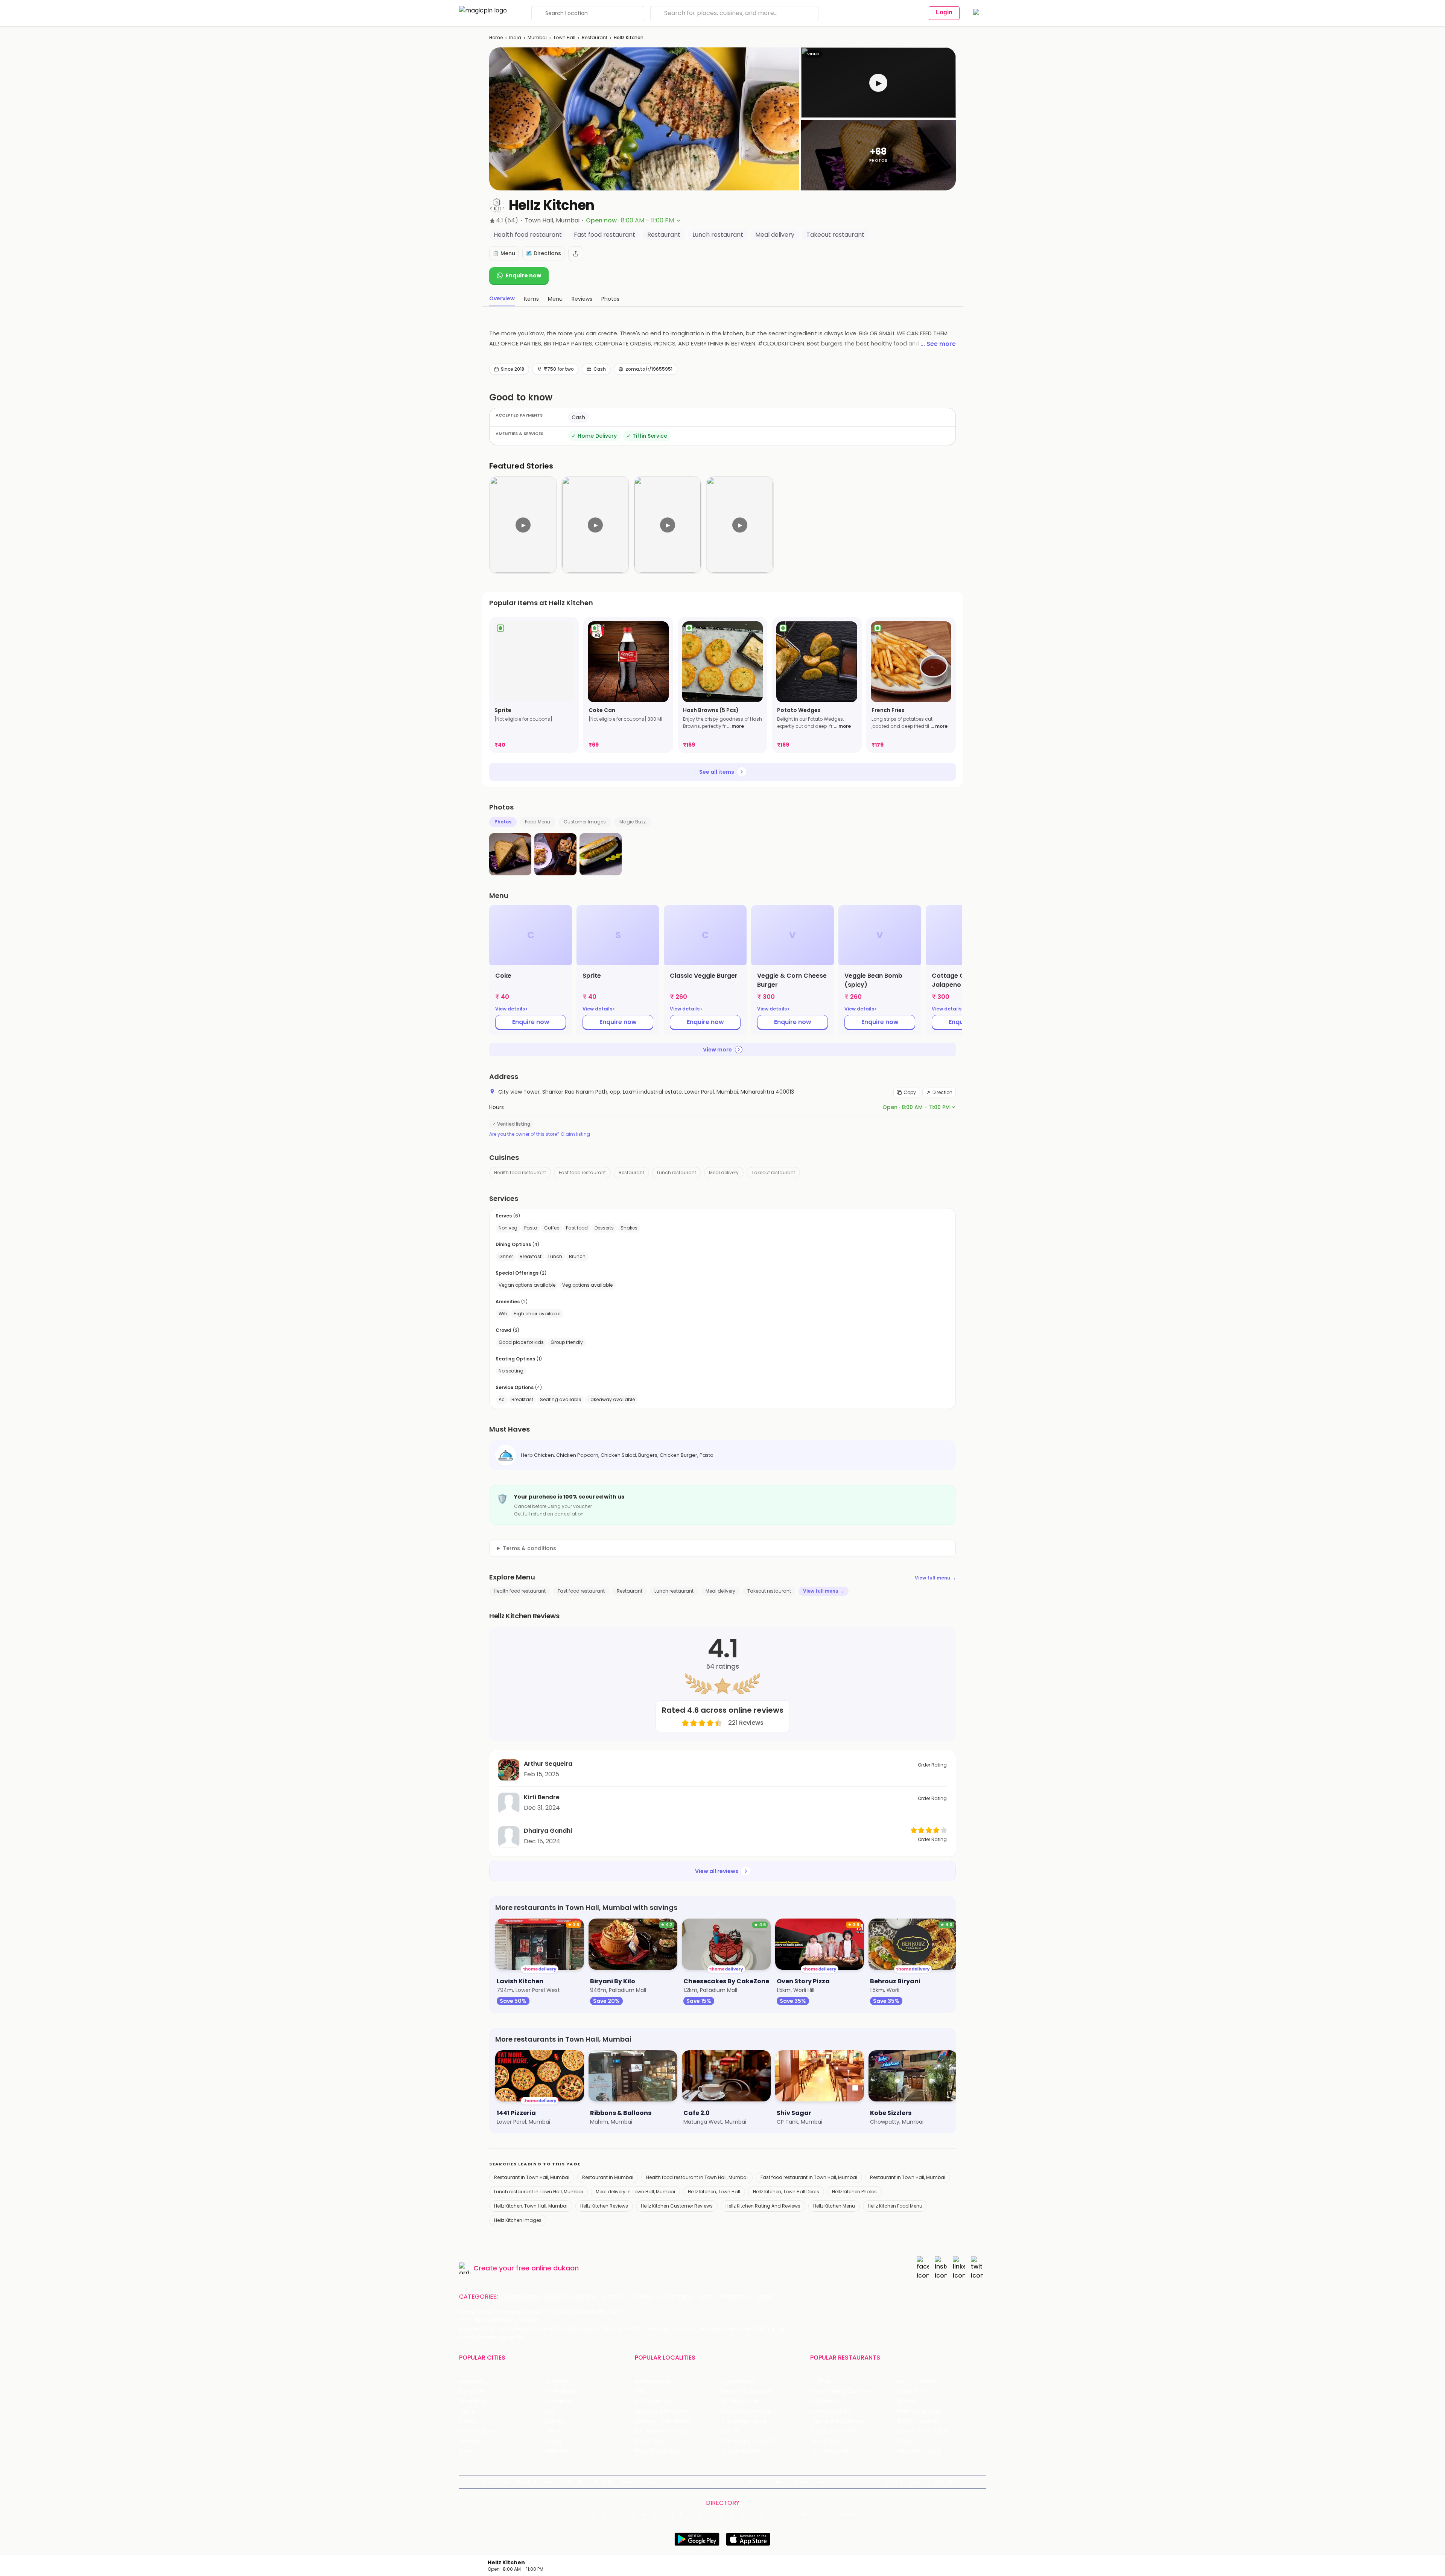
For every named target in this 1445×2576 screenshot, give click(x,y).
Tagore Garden (741, 2451)
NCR (551, 2411)
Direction (942, 1092)
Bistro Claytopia (917, 2382)
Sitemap (732, 2482)
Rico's (904, 2441)
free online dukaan (547, 2268)
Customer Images (585, 822)
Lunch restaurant (677, 1172)
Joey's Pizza (825, 2441)
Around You (558, 2482)
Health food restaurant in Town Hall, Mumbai (697, 2177)
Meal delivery (724, 1172)
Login (944, 12)
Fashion (584, 2297)
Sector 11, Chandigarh (662, 2421)
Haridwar (557, 2451)
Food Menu (538, 822)
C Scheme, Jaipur (744, 2421)
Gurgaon (557, 2382)
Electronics (675, 2297)
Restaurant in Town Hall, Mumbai (532, 2177)
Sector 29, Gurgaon (746, 2391)
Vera (891, 2482)
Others (852, 2515)
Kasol (466, 2451)
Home (496, 37)
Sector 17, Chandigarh (749, 2411)
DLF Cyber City (654, 2402)
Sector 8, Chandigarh (663, 2411)
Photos (503, 822)
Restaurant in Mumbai (608, 2177)
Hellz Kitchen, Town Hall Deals (786, 2192)
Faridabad (558, 2402)
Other (766, 2297)
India (515, 37)
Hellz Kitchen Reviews (604, 2206)
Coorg (553, 2441)
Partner (780, 2482)
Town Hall (564, 37)
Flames (906, 2402)
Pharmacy (735, 2297)
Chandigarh (561, 2391)
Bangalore (472, 2391)
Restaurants (522, 2297)
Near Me (605, 2482)
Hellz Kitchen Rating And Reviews (763, 2206)
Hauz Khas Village (657, 2451)
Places (756, 2482)
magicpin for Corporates (849, 2482)
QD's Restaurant (831, 2451)
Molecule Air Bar (831, 2411)
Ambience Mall (740, 2402)
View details (511, 1009)
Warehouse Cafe (919, 2411)
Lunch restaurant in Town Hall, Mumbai (538, 2192)
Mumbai (537, 37)
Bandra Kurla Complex (664, 2431)
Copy (910, 1092)
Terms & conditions (529, 1548)
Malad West (650, 2441)
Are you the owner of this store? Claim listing (540, 1134)
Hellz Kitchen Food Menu (895, 2206)
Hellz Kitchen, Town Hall (714, 2192)
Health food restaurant (520, 1172)
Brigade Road (738, 2382)
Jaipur (467, 2411)
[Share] (576, 254)
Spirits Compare (642, 2482)
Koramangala (653, 2382)
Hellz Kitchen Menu (834, 2206)
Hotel (706, 2297)
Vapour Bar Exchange (838, 2421)
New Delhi (472, 2382)
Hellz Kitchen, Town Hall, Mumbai (531, 2206)
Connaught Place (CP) (751, 2441)
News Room (495, 2482)
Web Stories (950, 2482)
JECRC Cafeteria (918, 2421)
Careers (919, 2482)
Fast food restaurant (582, 1172)
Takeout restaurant (773, 1172)
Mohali (468, 2421)
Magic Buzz (633, 822)
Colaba (730, 2431)
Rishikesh (471, 2441)
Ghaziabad (473, 2402)
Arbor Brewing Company (842, 2391)
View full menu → (935, 1578)
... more (735, 726)
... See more (938, 344)
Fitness (643, 2297)
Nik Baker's (824, 2402)
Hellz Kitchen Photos (854, 2192)
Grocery (614, 2297)
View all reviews (717, 1871)
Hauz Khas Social (918, 2451)
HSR (640, 2391)
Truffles (820, 2382)
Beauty (556, 2297)
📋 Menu (504, 253)
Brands (803, 2482)
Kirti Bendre (542, 1797)
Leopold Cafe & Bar (922, 2431)
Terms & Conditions (691, 2482)
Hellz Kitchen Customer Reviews (677, 2206)
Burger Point (912, 2391)
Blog (583, 2482)
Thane (554, 2431)
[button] (878, 83)
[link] (534, 685)
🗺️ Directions (543, 253)
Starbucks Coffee (833, 2431)
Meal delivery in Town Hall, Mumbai (635, 2192)
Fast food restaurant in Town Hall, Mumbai (809, 2177)
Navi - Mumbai (478, 2431)
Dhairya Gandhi (548, 1831)
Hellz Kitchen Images (518, 2220)
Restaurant (595, 37)
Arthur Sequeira (548, 1764)
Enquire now (523, 275)
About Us (527, 2482)
